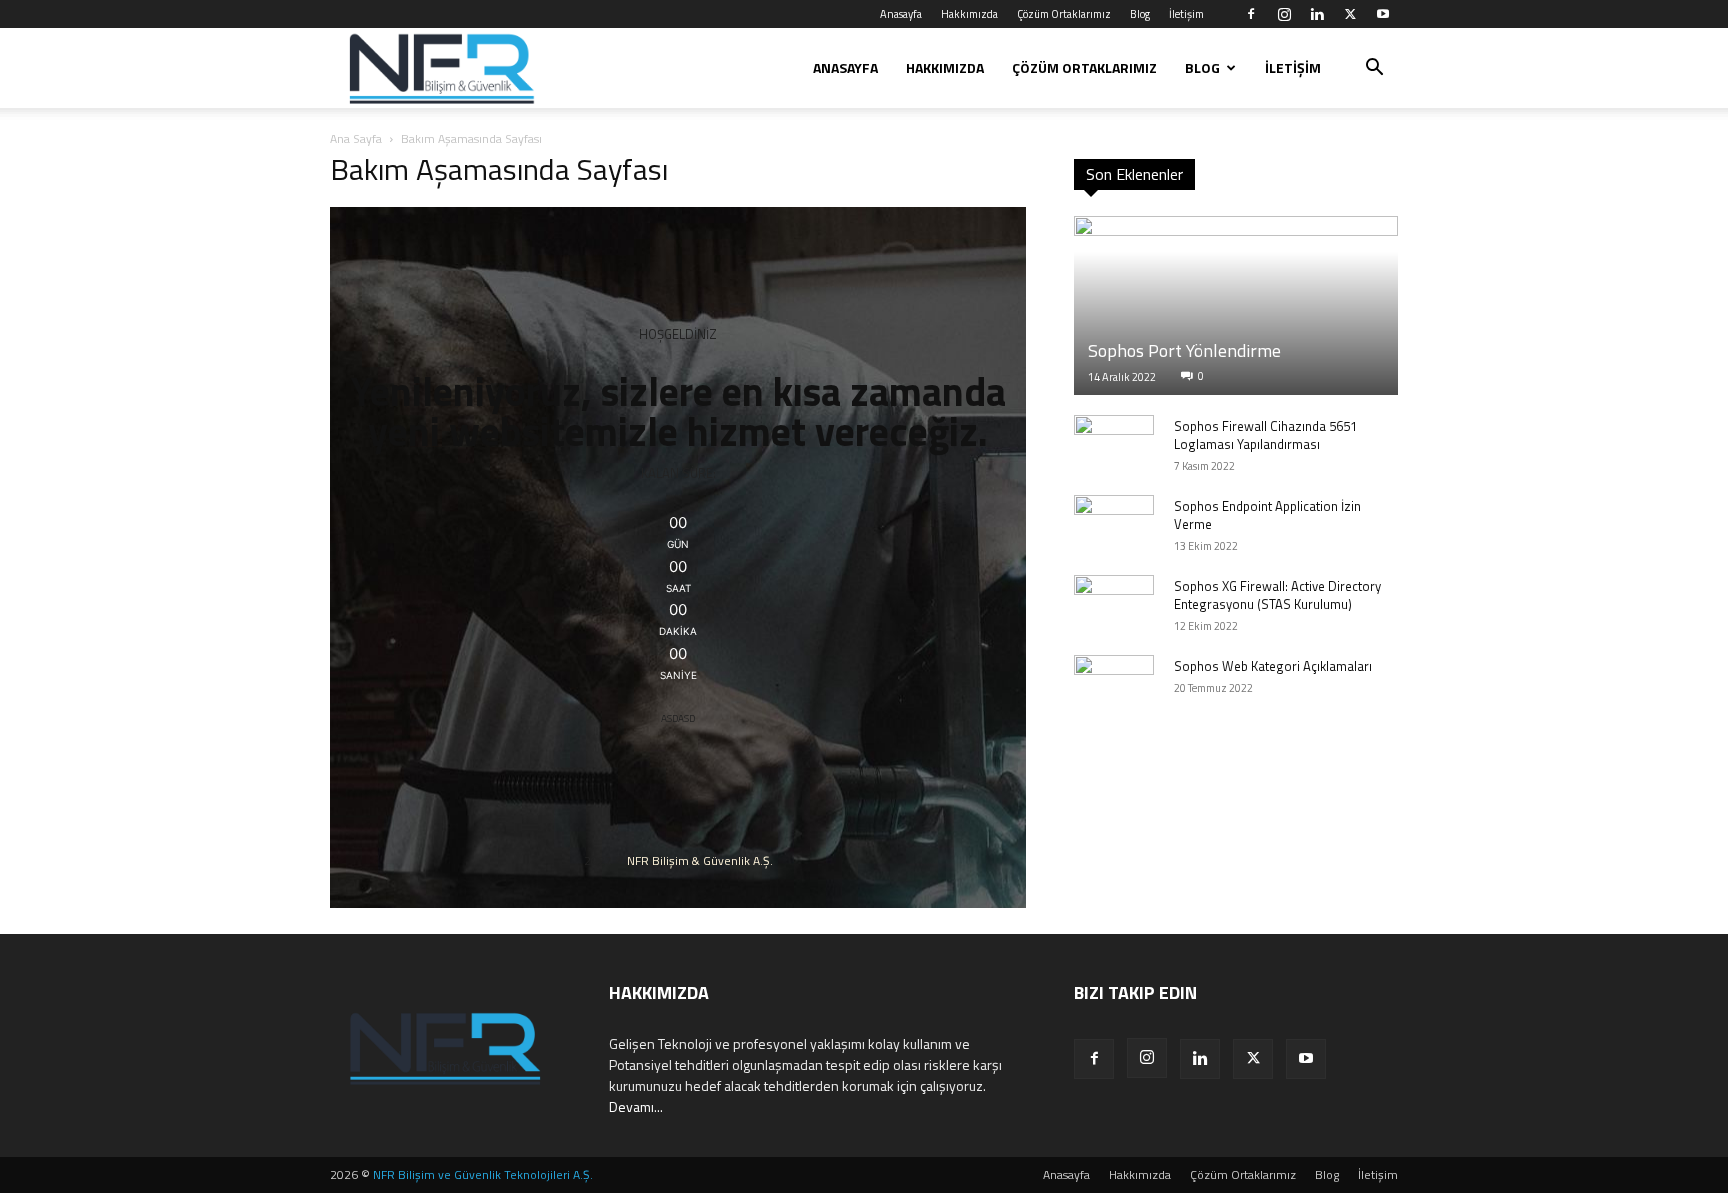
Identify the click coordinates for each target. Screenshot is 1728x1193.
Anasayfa (901, 14)
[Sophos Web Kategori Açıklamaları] (1114, 685)
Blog (1140, 14)
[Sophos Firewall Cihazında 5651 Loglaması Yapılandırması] (1114, 445)
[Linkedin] (1317, 14)
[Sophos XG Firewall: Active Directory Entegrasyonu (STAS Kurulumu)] (1114, 605)
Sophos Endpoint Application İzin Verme (1267, 515)
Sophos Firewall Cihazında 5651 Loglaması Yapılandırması (1265, 435)
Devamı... (636, 1106)
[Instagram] (1284, 14)
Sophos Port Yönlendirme (1184, 350)
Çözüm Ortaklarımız (1064, 14)
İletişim (1186, 14)
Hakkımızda (969, 14)
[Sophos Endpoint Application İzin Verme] (1114, 525)
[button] (1374, 69)
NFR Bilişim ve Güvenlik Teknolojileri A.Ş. (483, 1174)
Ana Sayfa (356, 138)
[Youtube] (1383, 14)
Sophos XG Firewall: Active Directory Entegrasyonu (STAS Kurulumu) (1277, 595)
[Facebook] (1251, 14)
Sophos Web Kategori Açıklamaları (1273, 666)
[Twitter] (1350, 14)
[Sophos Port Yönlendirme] (1236, 305)
